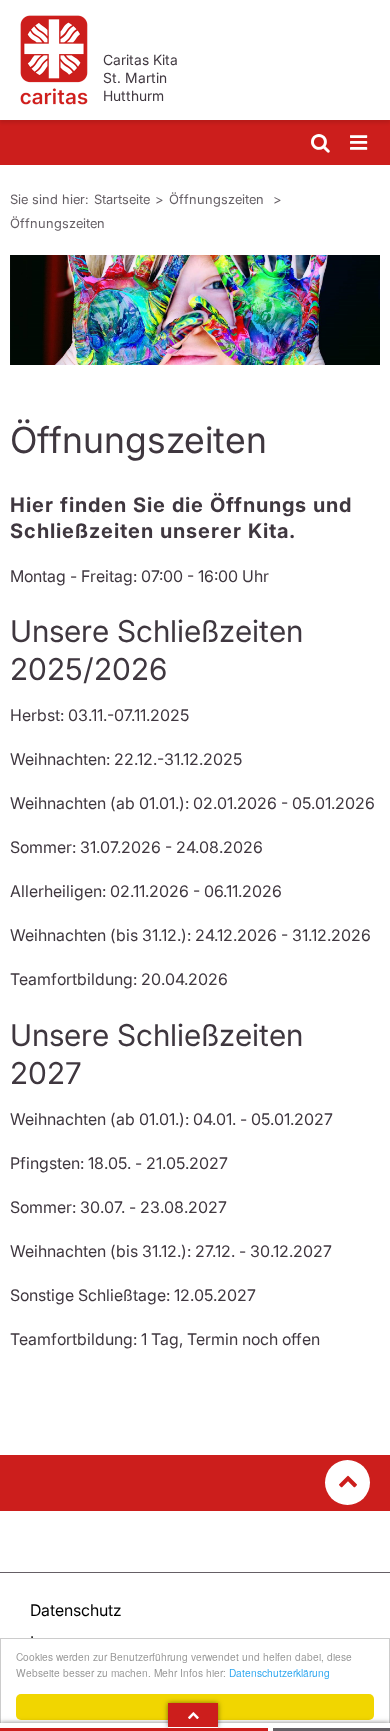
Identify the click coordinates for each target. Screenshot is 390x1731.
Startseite (122, 199)
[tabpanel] (195, 310)
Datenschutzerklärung (279, 1672)
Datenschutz (76, 1610)
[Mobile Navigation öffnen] (360, 143)
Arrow (193, 1715)
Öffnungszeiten (218, 199)
